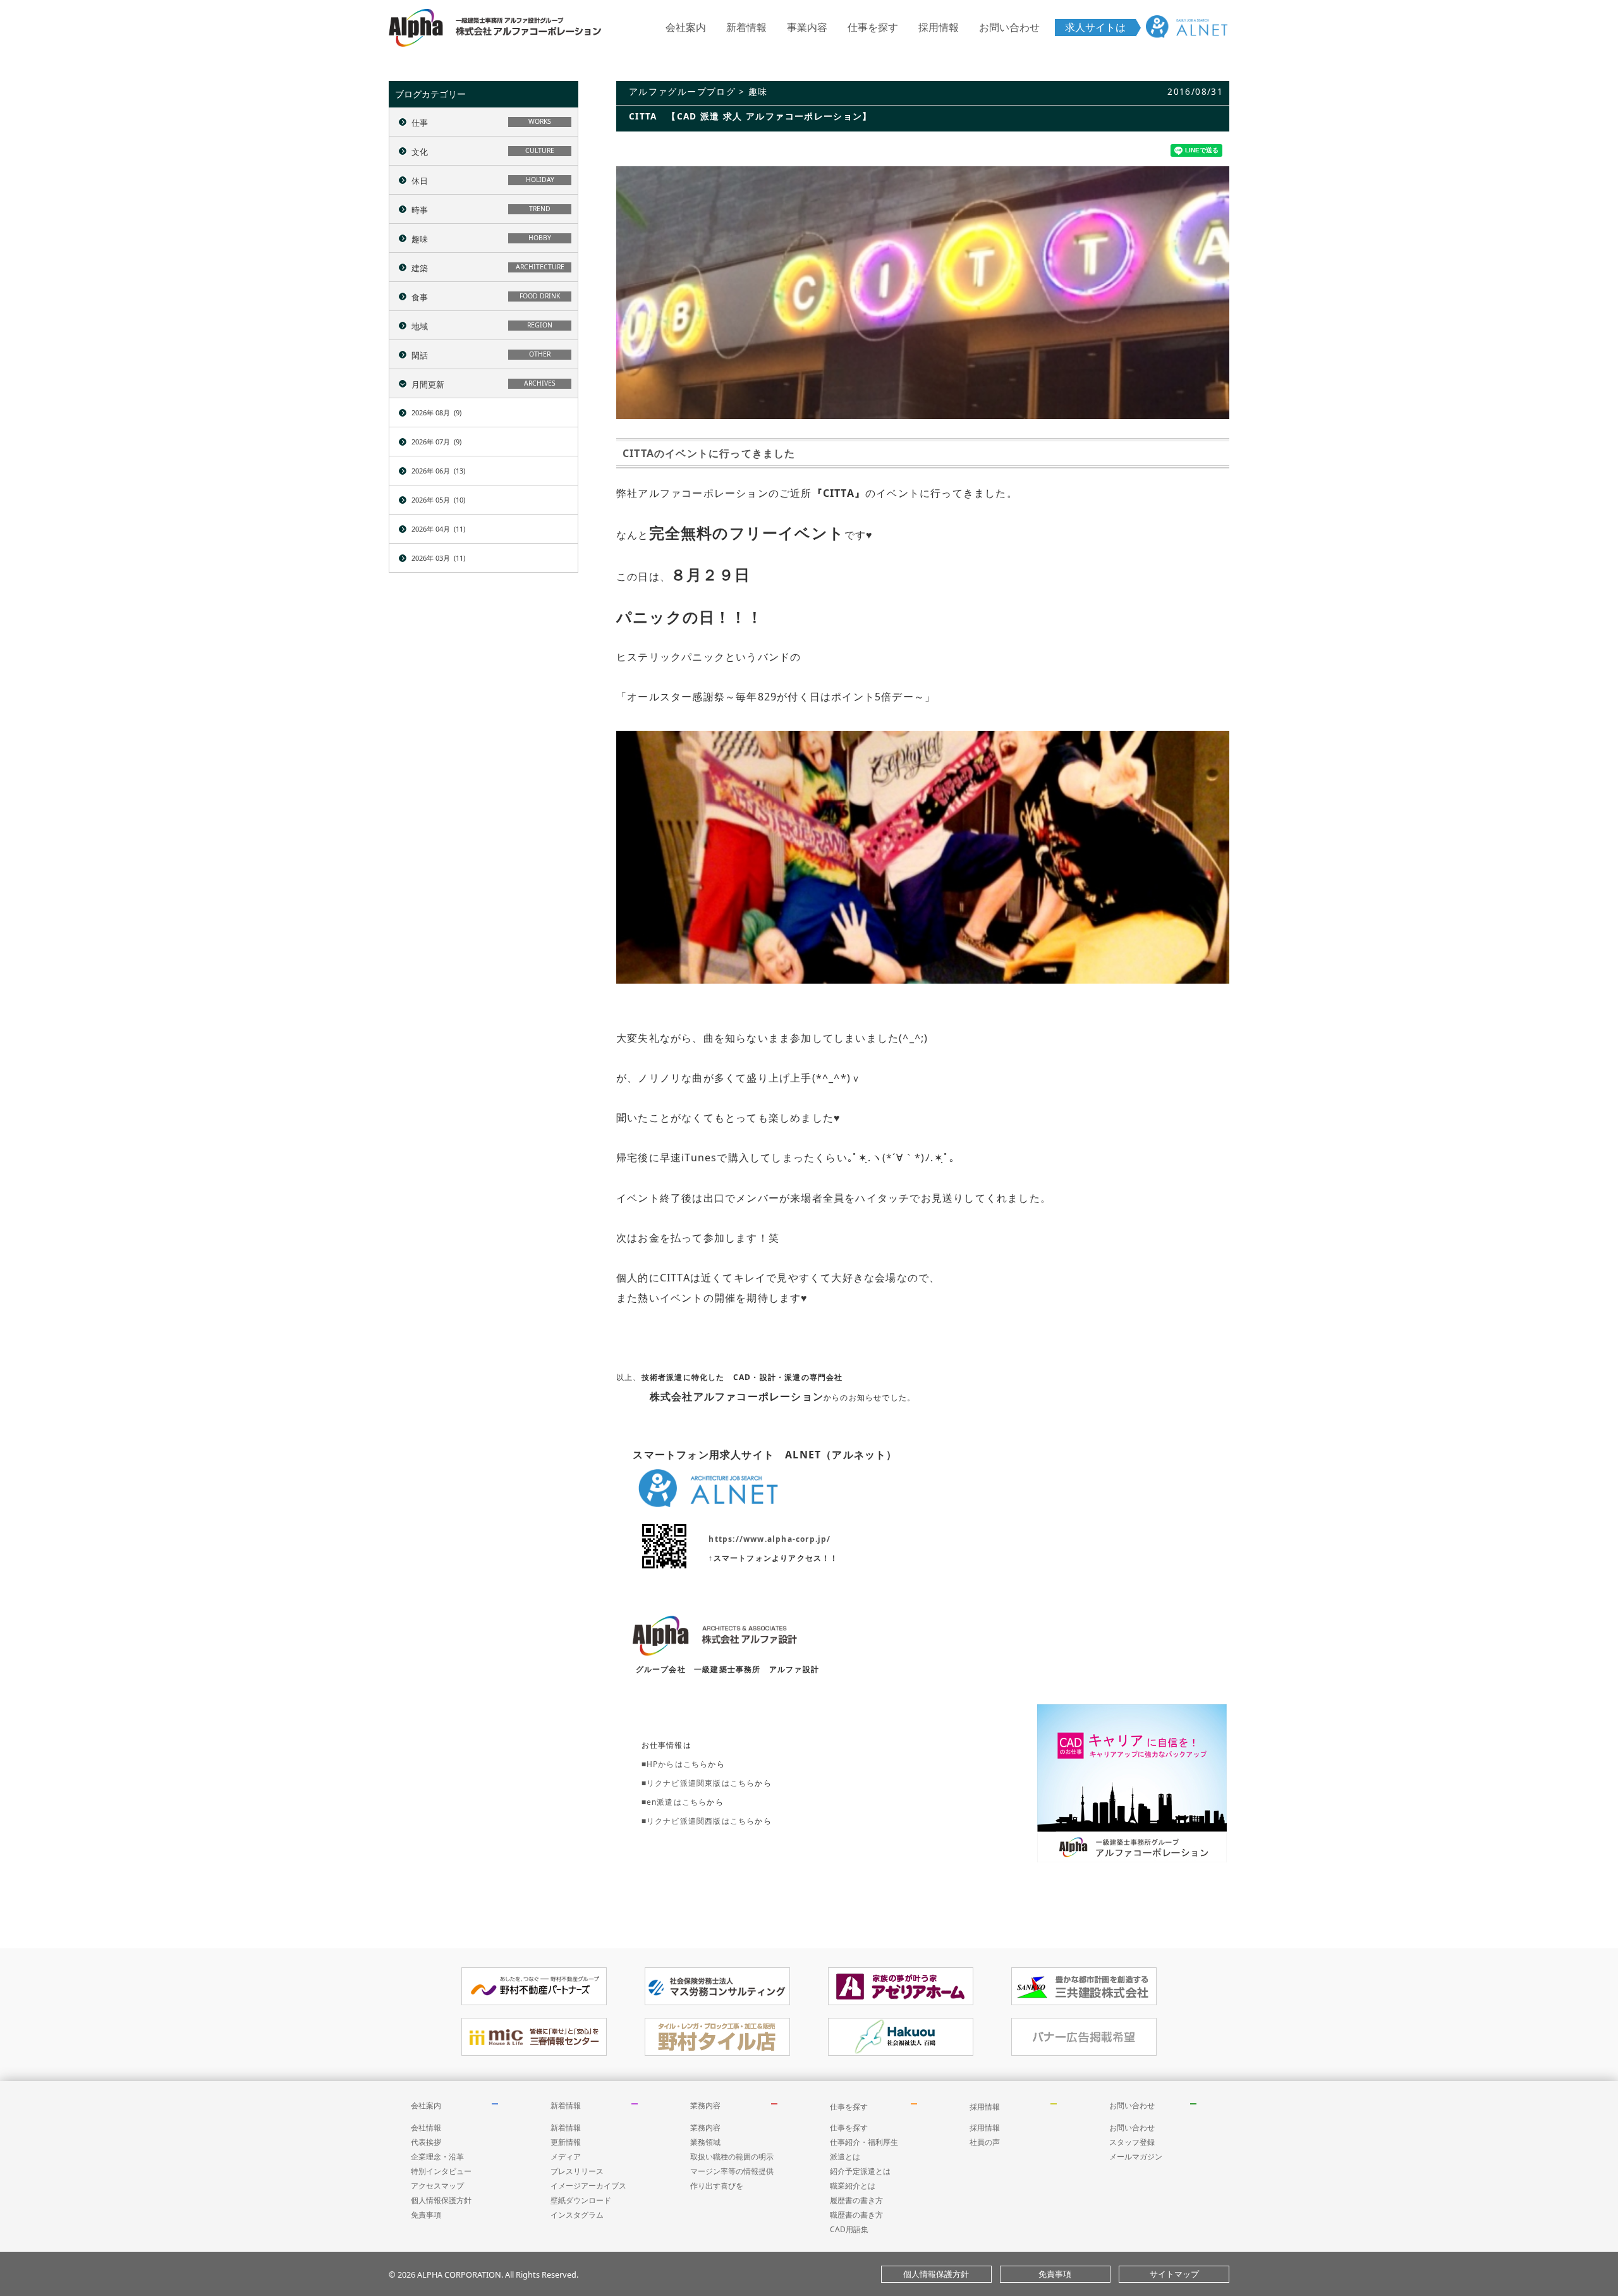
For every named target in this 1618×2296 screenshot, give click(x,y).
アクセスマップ (437, 2186)
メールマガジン (1136, 2157)
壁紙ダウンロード (581, 2200)
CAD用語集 (849, 2229)
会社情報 (426, 2128)
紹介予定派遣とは (860, 2171)
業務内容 (705, 2105)
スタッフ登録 (1132, 2142)
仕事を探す (873, 27)
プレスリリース (577, 2171)
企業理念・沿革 (437, 2157)
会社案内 (686, 27)
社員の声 (985, 2142)
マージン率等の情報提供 (732, 2171)
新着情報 (746, 27)
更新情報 (566, 2142)
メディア (566, 2157)
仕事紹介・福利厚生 (864, 2142)
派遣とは (845, 2157)
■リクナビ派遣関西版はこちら (698, 1821)
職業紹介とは (853, 2186)
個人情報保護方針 (441, 2200)
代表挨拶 (426, 2142)
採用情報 (939, 27)
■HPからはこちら (675, 1764)
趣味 (758, 91)
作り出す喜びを (717, 2186)
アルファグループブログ (682, 91)
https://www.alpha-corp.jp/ (769, 1539)
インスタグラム (577, 2215)
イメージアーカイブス (588, 2186)
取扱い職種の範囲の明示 (732, 2157)
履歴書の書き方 (856, 2200)
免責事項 (426, 2215)
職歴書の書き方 (856, 2215)
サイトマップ (1174, 2274)
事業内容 (807, 27)
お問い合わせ (1009, 27)
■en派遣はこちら (674, 1802)
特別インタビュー (441, 2171)
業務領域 (705, 2142)
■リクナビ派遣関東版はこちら (698, 1783)
